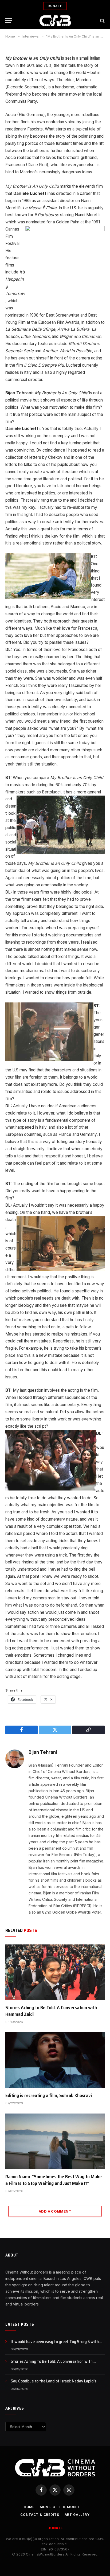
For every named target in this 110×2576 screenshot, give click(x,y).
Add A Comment (55, 2211)
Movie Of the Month (60, 2507)
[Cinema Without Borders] (55, 21)
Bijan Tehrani (43, 1752)
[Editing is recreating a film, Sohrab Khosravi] (55, 2060)
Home (29, 2507)
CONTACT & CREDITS (40, 2515)
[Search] (102, 21)
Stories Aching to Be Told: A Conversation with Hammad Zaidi (51, 2011)
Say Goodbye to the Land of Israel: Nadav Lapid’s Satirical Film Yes (54, 2384)
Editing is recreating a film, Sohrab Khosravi (49, 2095)
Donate (55, 6)
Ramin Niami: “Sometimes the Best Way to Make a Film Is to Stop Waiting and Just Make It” (54, 2180)
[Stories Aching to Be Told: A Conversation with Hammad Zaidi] (55, 1972)
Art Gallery (77, 2515)
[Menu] (9, 21)
